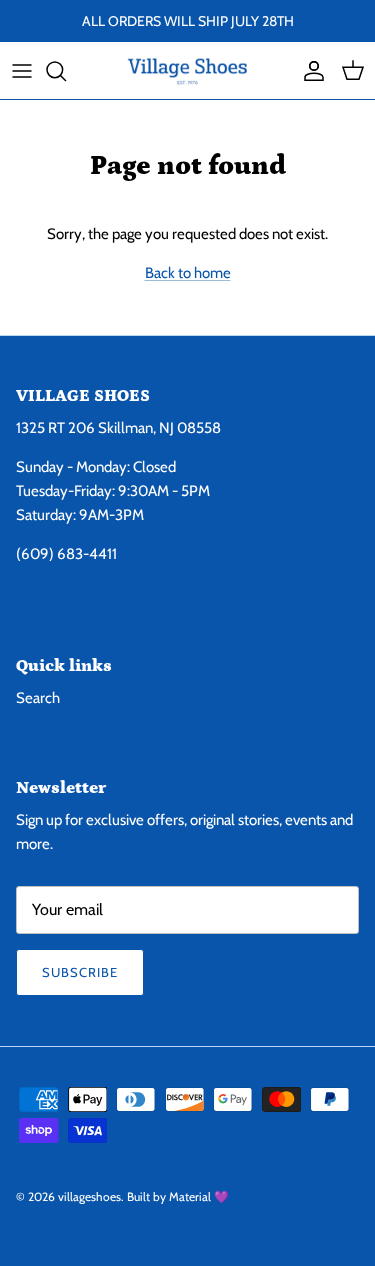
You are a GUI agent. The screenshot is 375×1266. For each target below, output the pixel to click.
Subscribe (80, 972)
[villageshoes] (187, 71)
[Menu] (22, 71)
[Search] (66, 71)
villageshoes (89, 1196)
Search (38, 698)
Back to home (188, 273)
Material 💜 (199, 1196)
